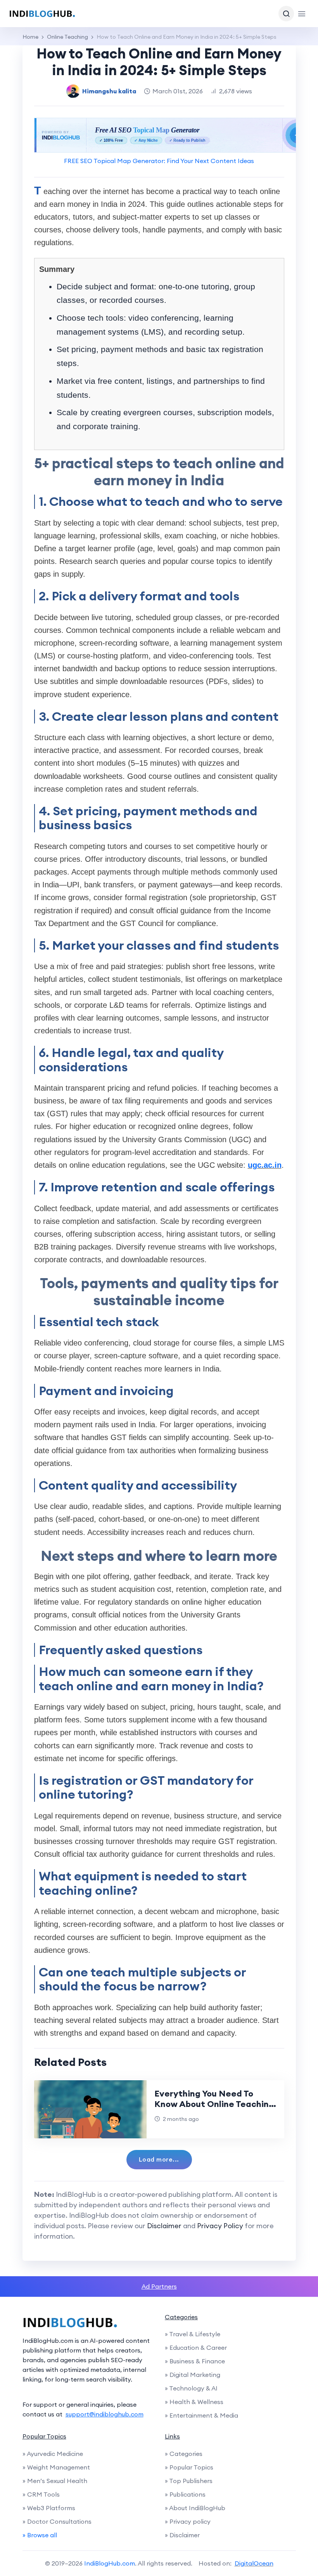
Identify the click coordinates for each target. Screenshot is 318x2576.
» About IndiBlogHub (195, 2508)
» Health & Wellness (194, 2402)
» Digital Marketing (193, 2375)
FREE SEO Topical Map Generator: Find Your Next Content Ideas (159, 161)
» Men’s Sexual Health (55, 2481)
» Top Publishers (189, 2481)
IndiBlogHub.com (110, 2563)
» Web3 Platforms (49, 2508)
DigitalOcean (254, 2563)
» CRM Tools (41, 2494)
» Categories (184, 2454)
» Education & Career (196, 2347)
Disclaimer (164, 2226)
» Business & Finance (195, 2361)
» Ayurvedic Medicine (53, 2454)
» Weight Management (56, 2467)
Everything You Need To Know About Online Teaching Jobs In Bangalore (214, 2104)
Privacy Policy (220, 2226)
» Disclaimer (182, 2535)
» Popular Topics (189, 2467)
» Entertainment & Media (201, 2415)
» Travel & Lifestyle (193, 2334)
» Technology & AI (191, 2388)
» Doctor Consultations (57, 2521)
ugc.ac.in (265, 1165)
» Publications (185, 2494)
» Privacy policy (188, 2521)
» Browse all (40, 2535)
